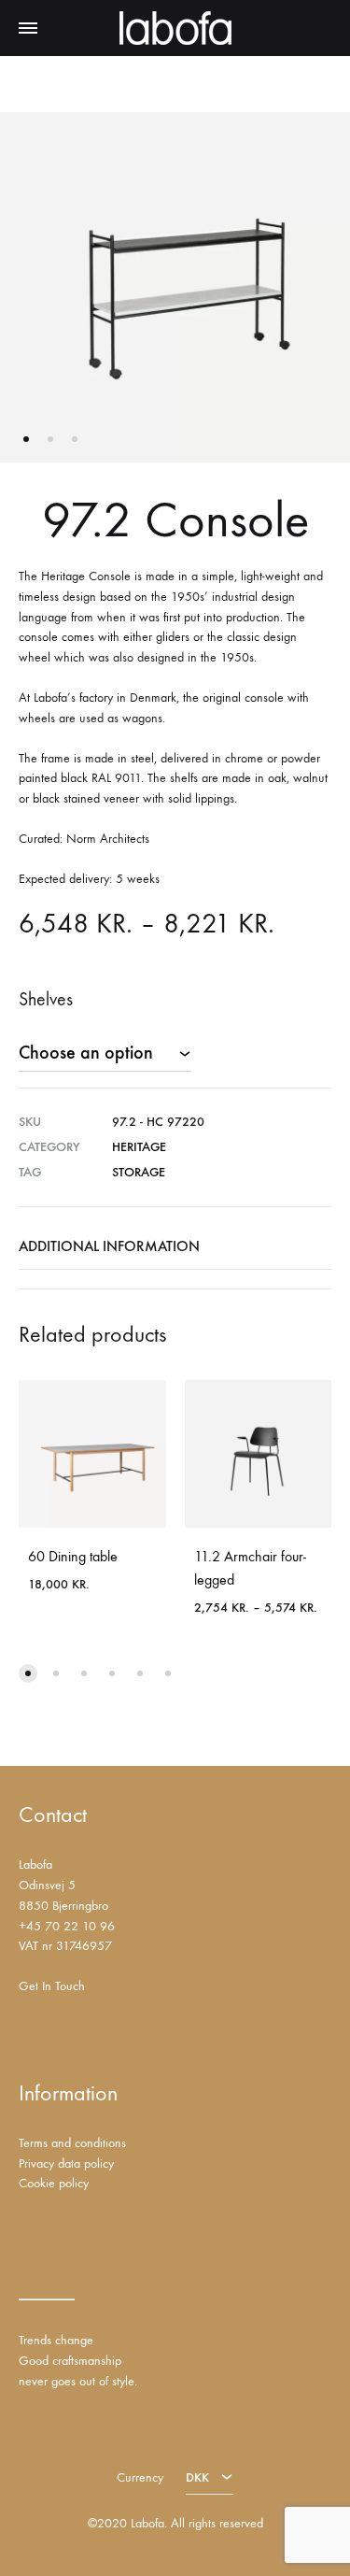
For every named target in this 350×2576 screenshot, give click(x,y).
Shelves (46, 999)
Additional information (109, 1246)
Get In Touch (52, 1986)
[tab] (175, 1246)
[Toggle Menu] (28, 29)
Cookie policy (54, 2183)
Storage (139, 1172)
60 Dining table (73, 1556)
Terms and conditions (72, 2143)
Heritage (139, 1147)
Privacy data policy (66, 2163)
